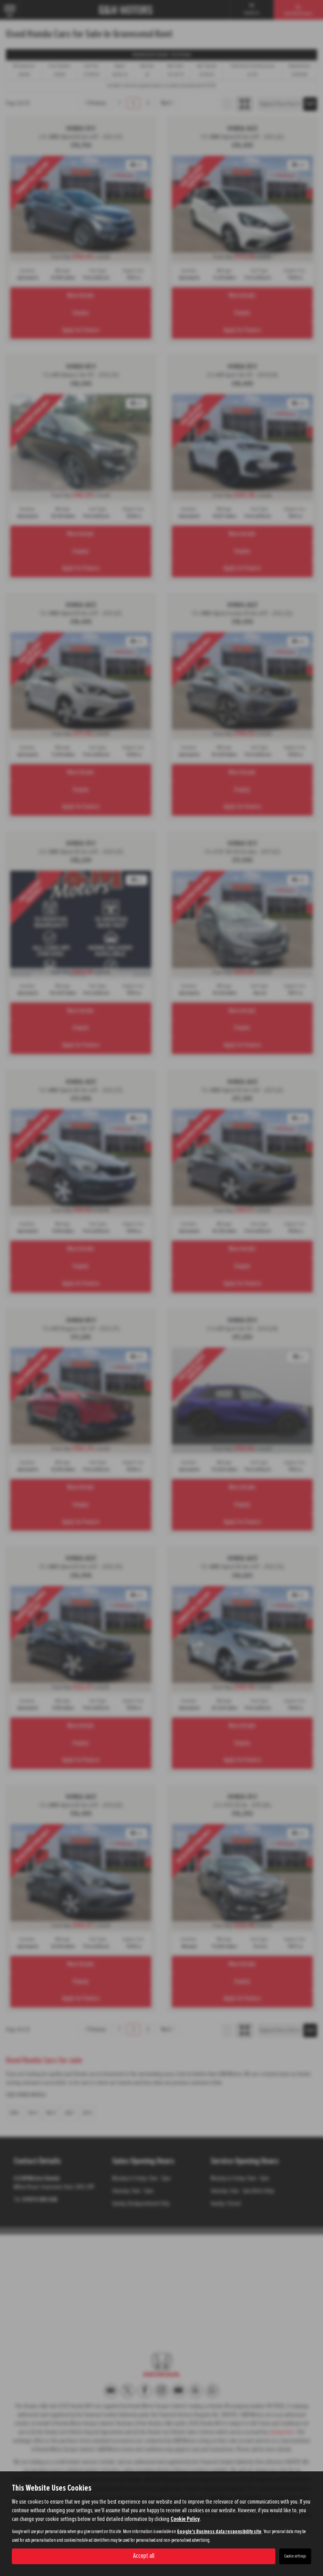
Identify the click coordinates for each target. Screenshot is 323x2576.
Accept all (144, 2556)
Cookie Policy (185, 2519)
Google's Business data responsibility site (219, 2532)
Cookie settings (295, 2556)
